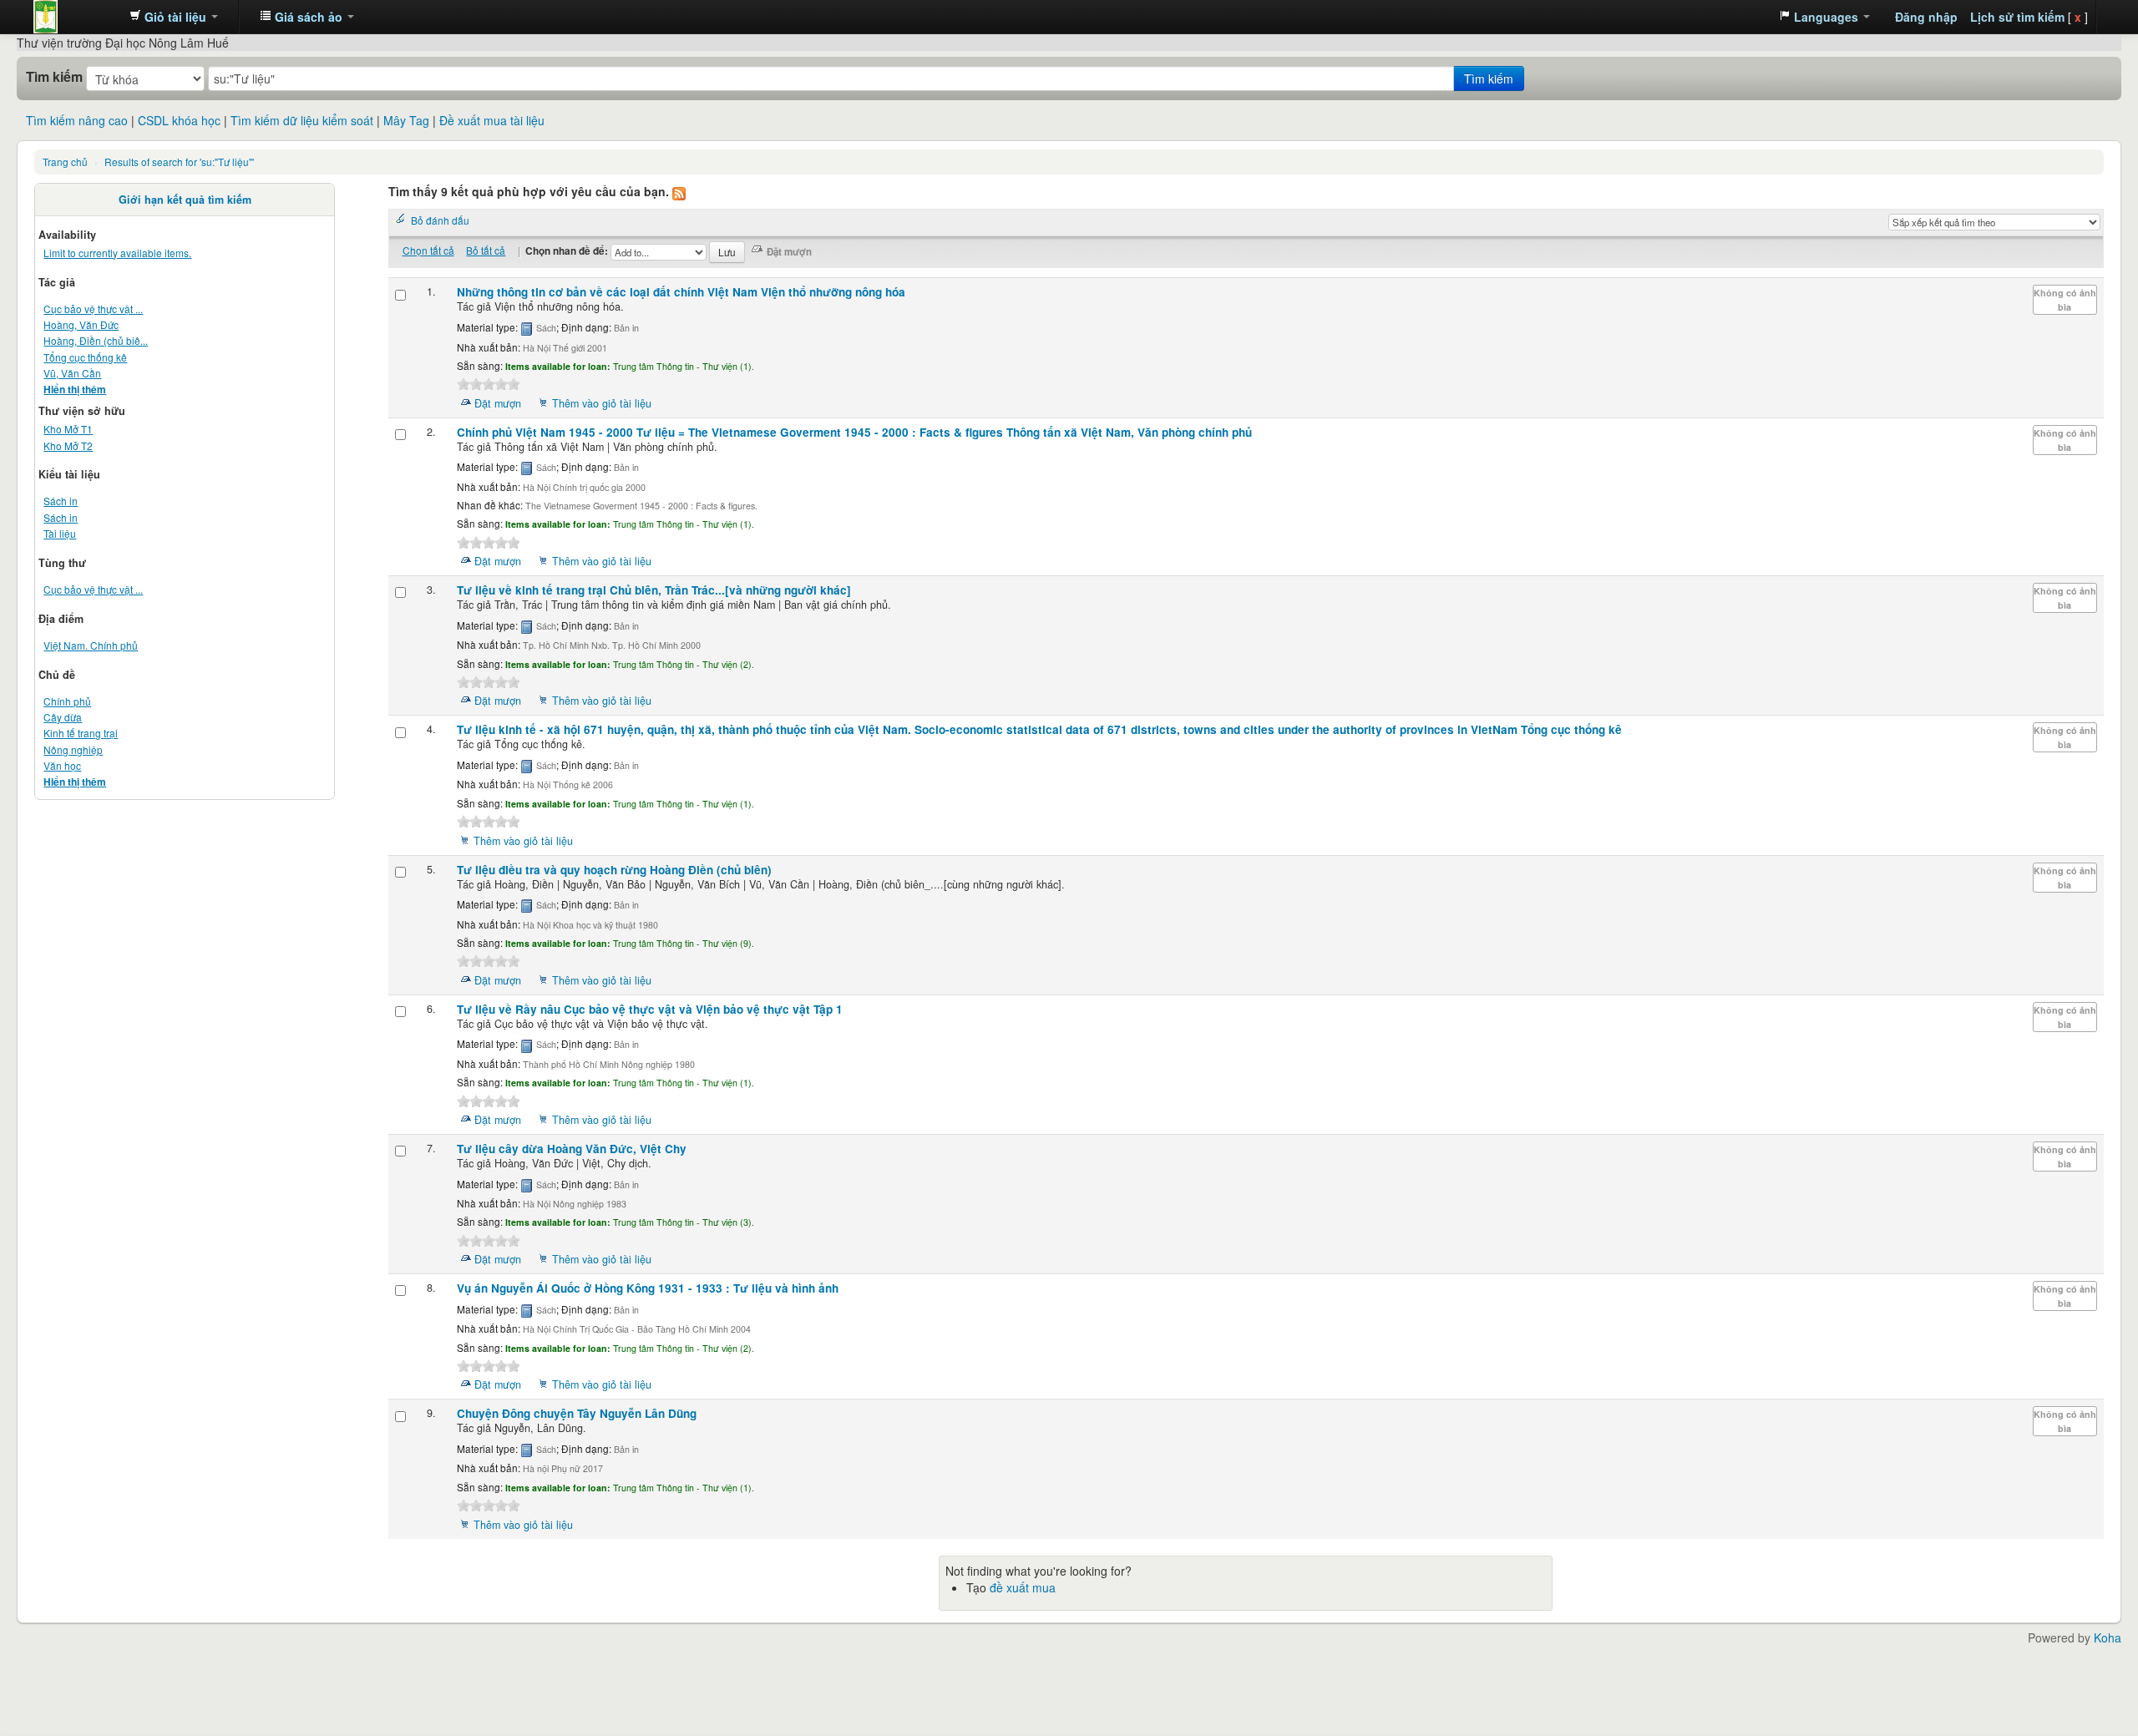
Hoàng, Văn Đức (81, 324)
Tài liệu (60, 533)
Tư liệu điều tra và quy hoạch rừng (614, 870)
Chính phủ (67, 701)
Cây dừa (63, 717)
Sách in (61, 501)
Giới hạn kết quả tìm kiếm (185, 200)
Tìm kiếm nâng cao (77, 120)
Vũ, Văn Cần (72, 373)
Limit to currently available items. (117, 253)
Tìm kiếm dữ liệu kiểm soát (302, 120)
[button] (174, 17)
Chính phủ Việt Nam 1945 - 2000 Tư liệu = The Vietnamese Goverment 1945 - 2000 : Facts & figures (854, 432)
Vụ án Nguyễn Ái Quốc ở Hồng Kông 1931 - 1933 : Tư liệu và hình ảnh (648, 1288)
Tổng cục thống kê (85, 357)
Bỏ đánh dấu (440, 220)
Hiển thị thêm (75, 390)
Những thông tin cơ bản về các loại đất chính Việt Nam (681, 292)
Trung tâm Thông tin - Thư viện (75, 17)
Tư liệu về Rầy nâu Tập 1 (650, 1009)
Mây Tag (406, 120)
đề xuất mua (1023, 1587)
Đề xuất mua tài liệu (492, 120)
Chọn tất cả (428, 250)
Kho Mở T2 (68, 445)
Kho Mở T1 (68, 429)
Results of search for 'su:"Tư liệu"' (179, 162)
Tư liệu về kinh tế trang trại (654, 590)
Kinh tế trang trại (81, 733)
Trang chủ (65, 162)
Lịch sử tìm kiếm (2017, 17)
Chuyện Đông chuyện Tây (577, 1413)
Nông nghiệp (73, 749)
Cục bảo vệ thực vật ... (93, 309)
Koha (2108, 1637)
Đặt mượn (498, 403)
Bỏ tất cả (486, 250)
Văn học (62, 765)
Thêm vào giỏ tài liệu (602, 403)
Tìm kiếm (54, 77)
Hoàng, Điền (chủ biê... (96, 340)
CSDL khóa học (179, 120)
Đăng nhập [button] (1926, 17)
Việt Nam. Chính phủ (91, 645)
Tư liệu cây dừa (572, 1149)
